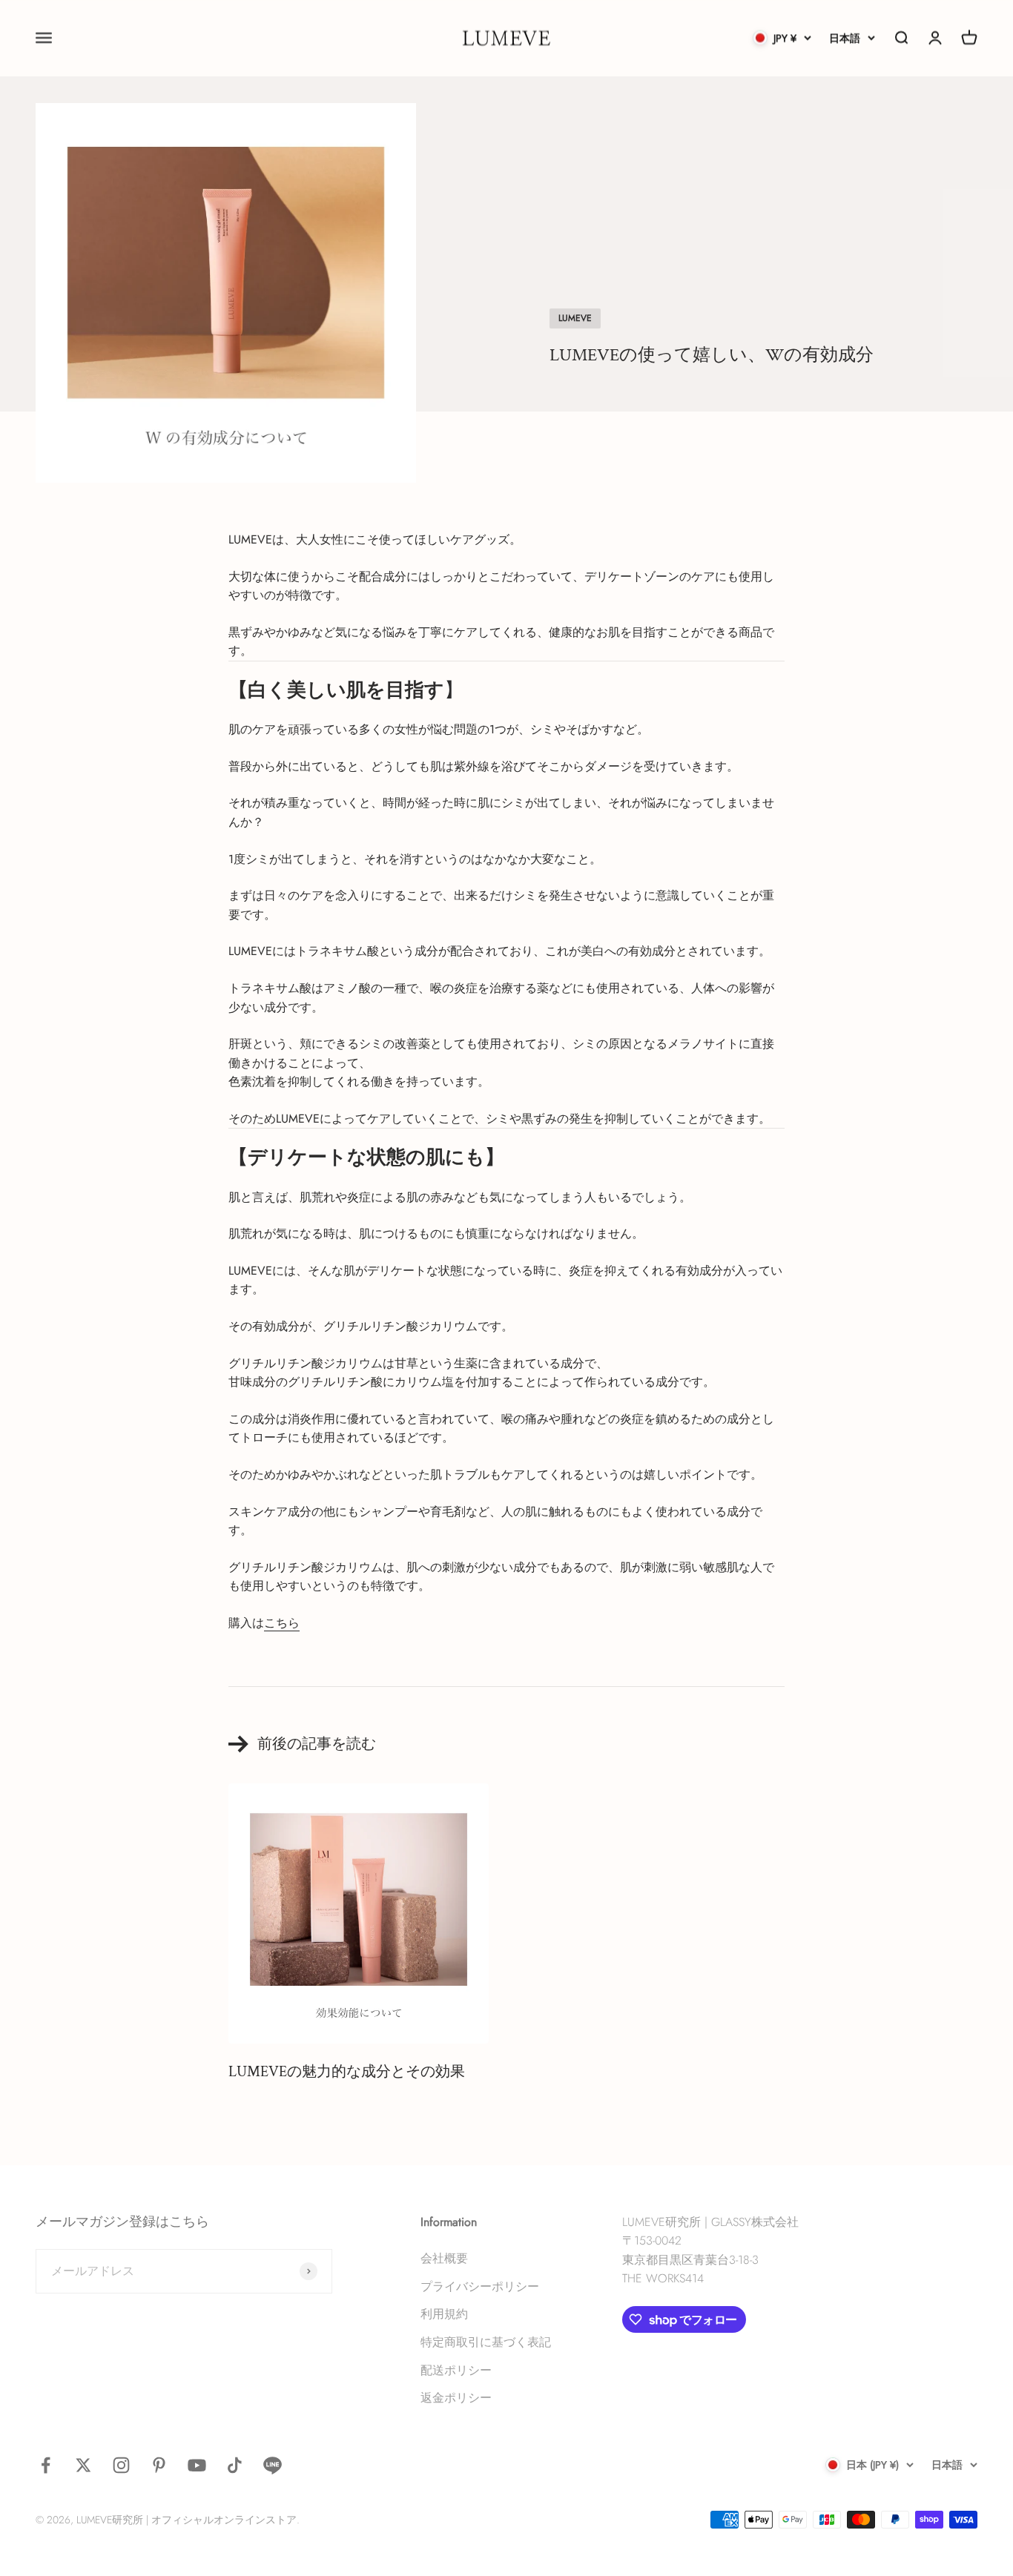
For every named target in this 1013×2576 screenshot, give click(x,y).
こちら (282, 1623)
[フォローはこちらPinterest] (159, 2465)
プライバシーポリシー (480, 2286)
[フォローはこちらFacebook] (46, 2465)
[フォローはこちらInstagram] (121, 2465)
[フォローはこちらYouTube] (197, 2465)
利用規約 (444, 2314)
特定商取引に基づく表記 (486, 2342)
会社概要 (444, 2258)
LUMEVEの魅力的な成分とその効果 (347, 2072)
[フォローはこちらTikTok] (235, 2465)
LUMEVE (575, 318)
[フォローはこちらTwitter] (83, 2465)
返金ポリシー (456, 2398)
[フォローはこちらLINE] (273, 2465)
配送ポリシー (456, 2370)
